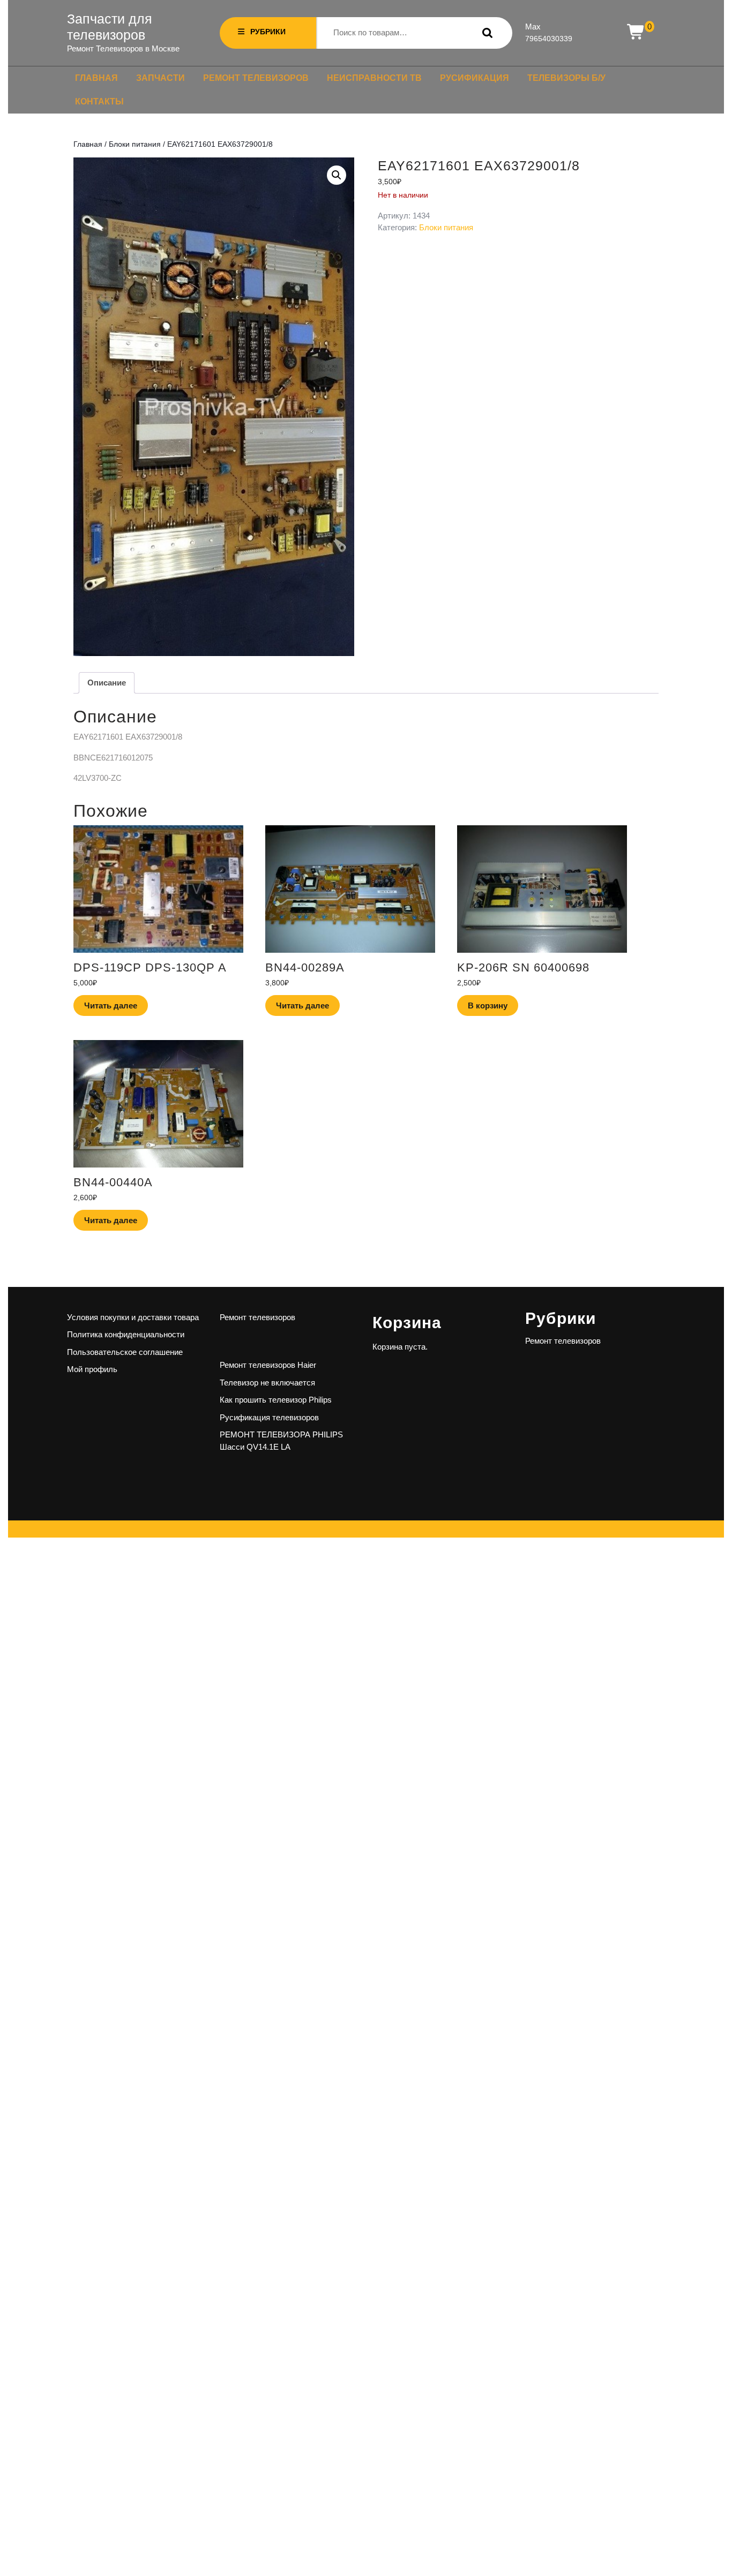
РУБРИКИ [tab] (268, 32)
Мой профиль (92, 1369)
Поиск (485, 33)
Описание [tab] (107, 683)
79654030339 (549, 39)
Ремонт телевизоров (256, 78)
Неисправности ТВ (374, 78)
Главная (96, 78)
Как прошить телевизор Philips (276, 1400)
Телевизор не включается (267, 1383)
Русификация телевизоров (269, 1417)
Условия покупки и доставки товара (133, 1317)
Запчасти (160, 78)
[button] (337, 175)
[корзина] (636, 32)
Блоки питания (135, 144)
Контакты (99, 101)
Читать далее (111, 1005)
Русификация (475, 78)
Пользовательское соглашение (125, 1352)
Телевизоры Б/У (566, 78)
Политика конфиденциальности (126, 1334)
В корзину (488, 1005)
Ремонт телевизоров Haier (268, 1365)
